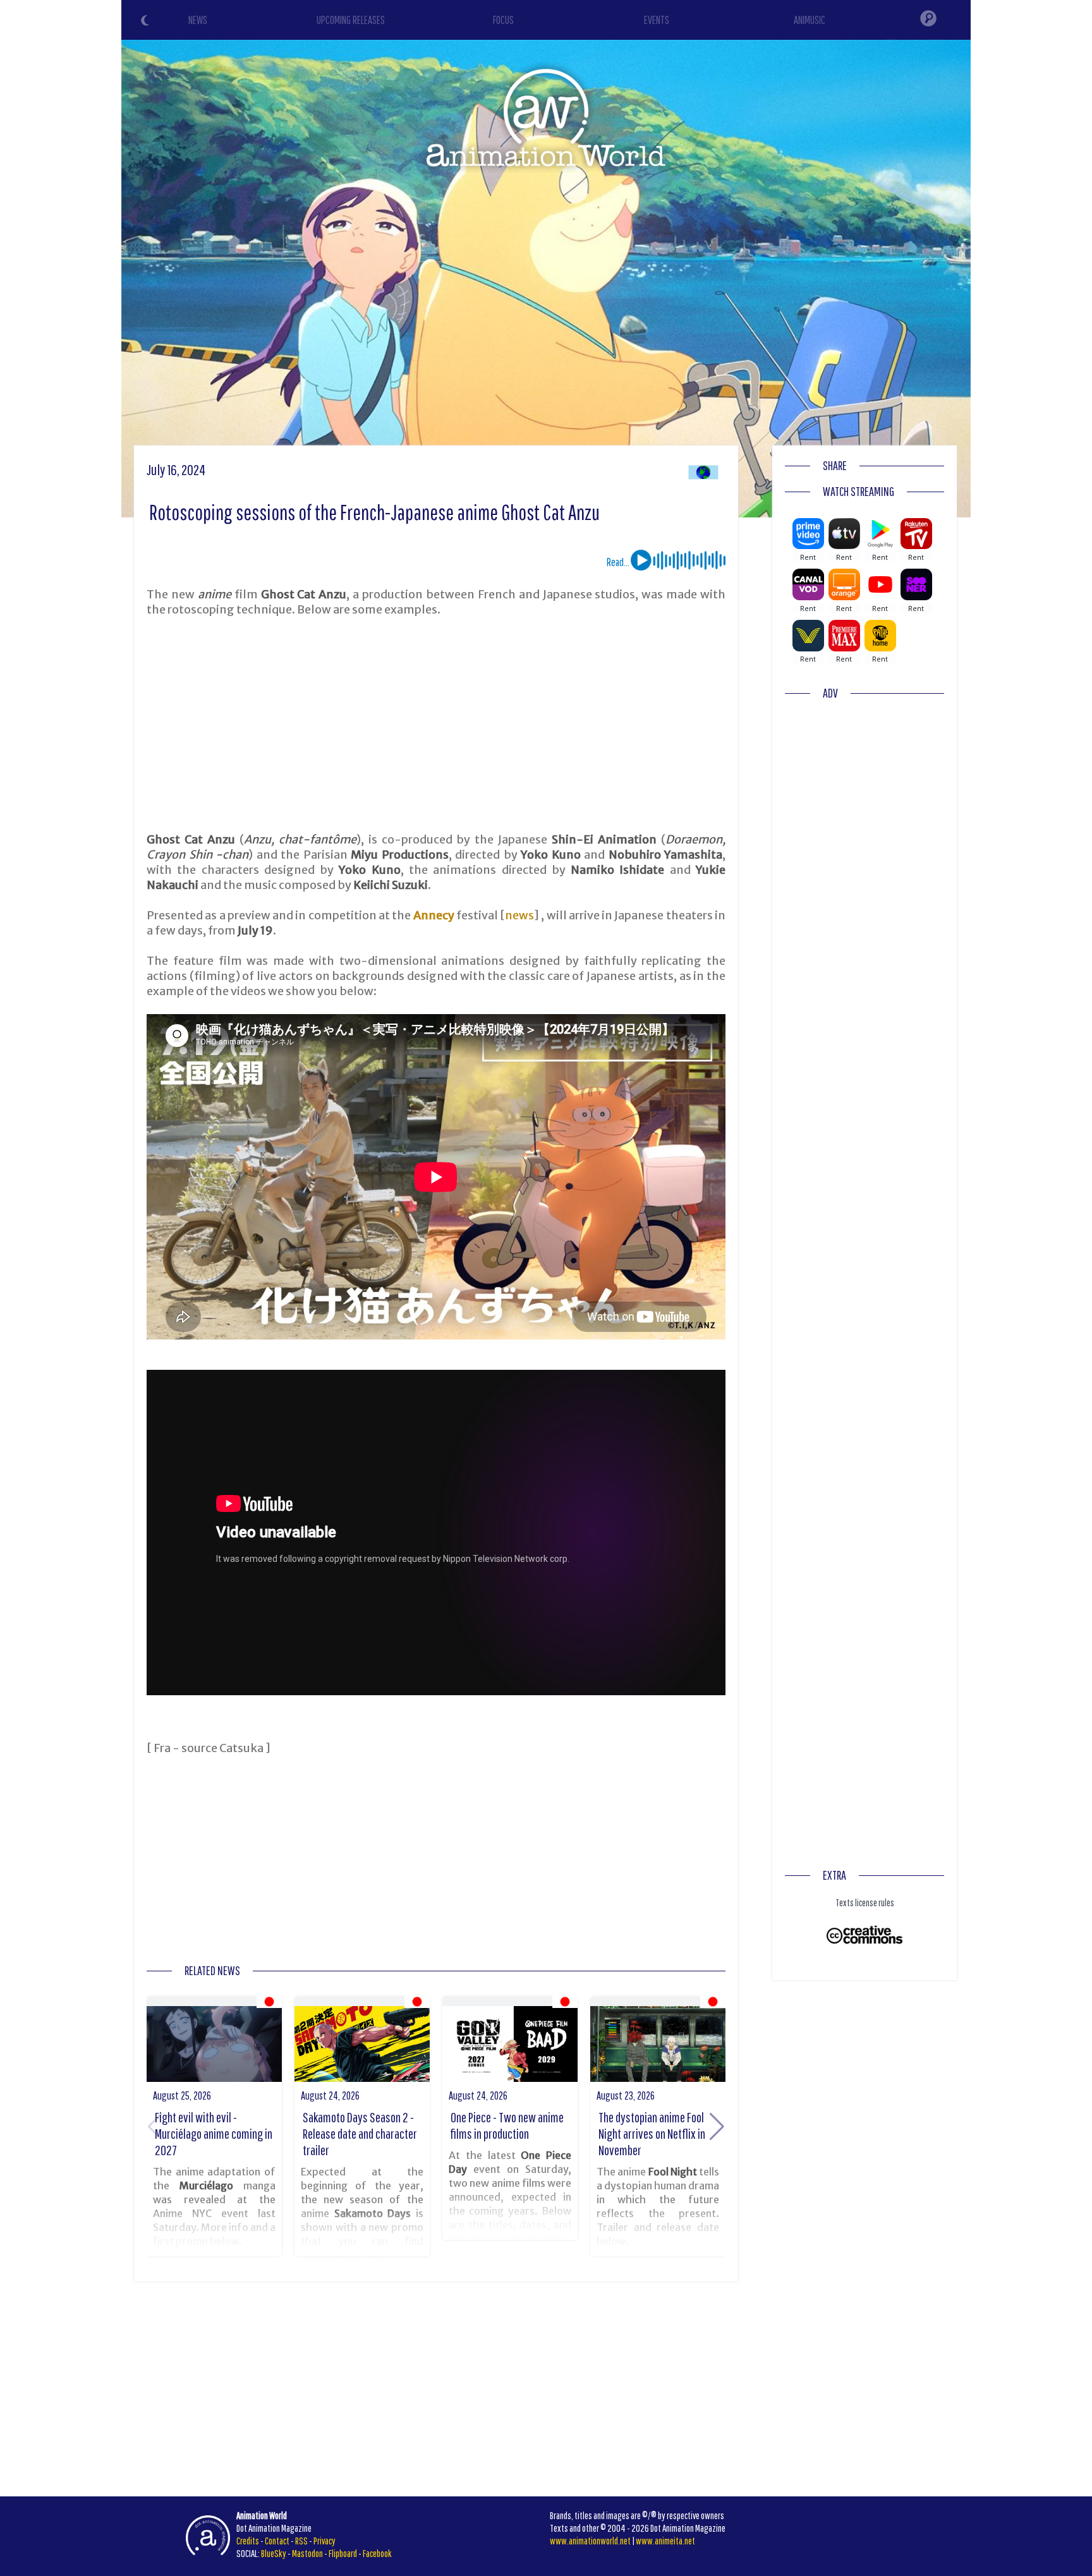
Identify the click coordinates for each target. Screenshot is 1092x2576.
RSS (301, 2541)
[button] (717, 2127)
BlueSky (274, 2553)
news (519, 915)
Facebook (377, 2553)
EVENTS (657, 20)
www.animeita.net (665, 2541)
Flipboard (343, 2553)
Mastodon (307, 2553)
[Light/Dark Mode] (147, 22)
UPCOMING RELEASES (351, 20)
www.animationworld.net (590, 2541)
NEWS (198, 20)
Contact (277, 2541)
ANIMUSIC (810, 20)
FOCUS (503, 20)
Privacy (325, 2541)
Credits (248, 2541)
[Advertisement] (436, 725)
